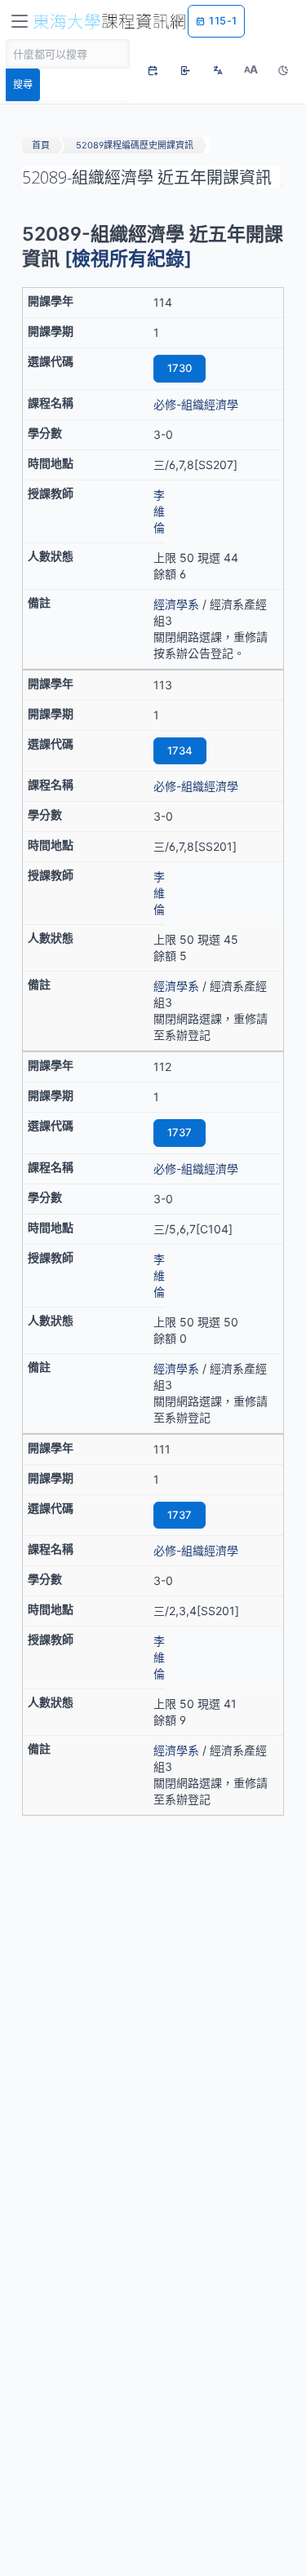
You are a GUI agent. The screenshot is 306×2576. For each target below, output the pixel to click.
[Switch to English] (218, 70)
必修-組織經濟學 (196, 404)
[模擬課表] (153, 70)
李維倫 (159, 511)
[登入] (185, 70)
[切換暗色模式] (283, 70)
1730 (180, 368)
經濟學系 (176, 604)
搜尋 (23, 84)
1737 (180, 1132)
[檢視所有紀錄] (128, 259)
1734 (180, 750)
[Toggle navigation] (20, 21)
